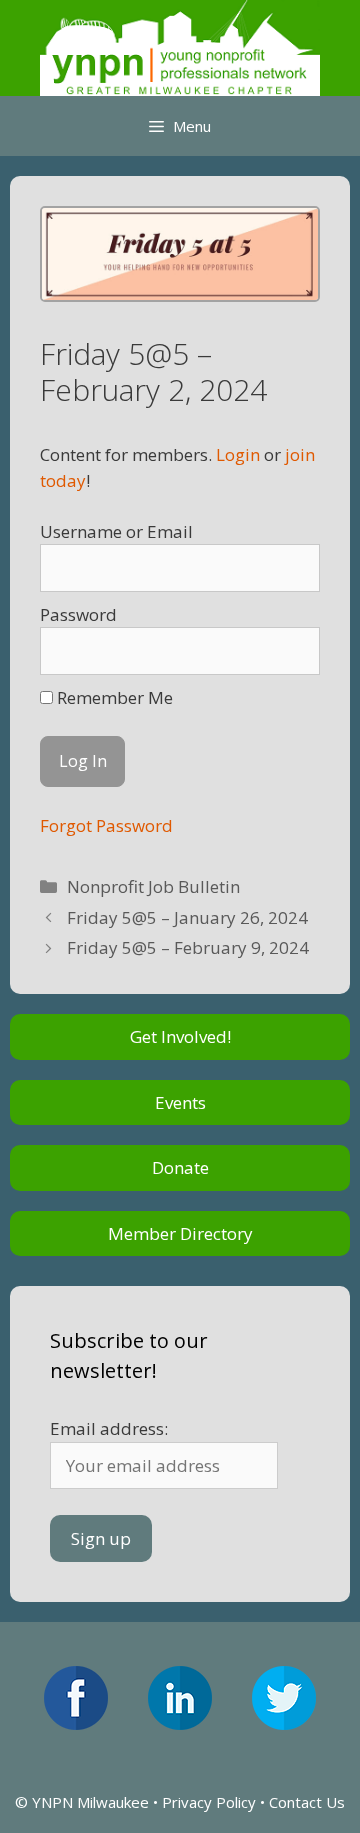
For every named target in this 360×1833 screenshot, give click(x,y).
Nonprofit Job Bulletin (153, 886)
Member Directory (180, 1233)
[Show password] (286, 651)
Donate (180, 1167)
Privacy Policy (209, 1802)
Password (78, 614)
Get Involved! (180, 1036)
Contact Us (307, 1802)
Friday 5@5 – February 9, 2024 (188, 947)
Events (180, 1102)
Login (238, 454)
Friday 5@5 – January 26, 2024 (187, 917)
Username (81, 531)
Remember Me (113, 697)
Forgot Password (106, 825)
